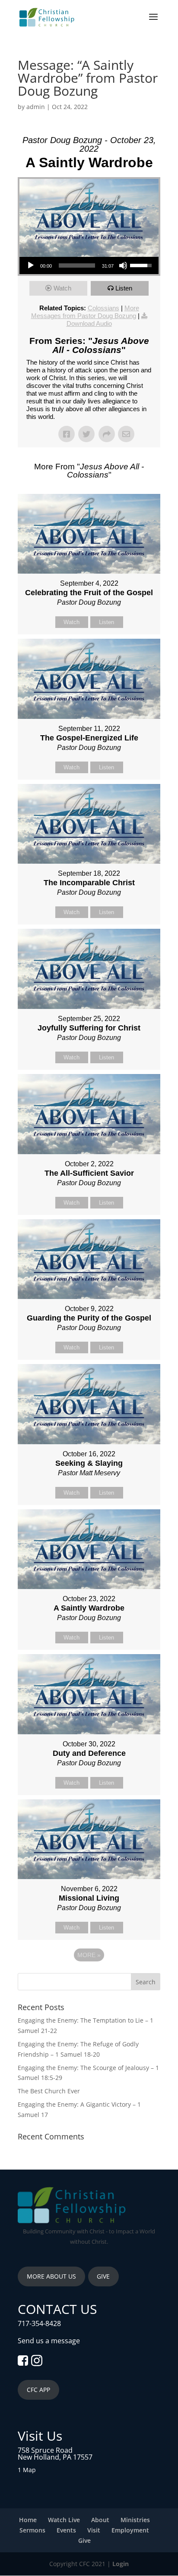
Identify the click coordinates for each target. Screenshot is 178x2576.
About (100, 2520)
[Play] (31, 265)
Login (121, 2564)
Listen (124, 288)
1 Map (27, 2470)
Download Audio (89, 323)
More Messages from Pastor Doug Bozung (85, 312)
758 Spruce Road (45, 2450)
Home (28, 2520)
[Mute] (123, 265)
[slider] (77, 265)
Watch (62, 288)
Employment (130, 2530)
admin (36, 107)
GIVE (103, 2276)
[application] (89, 265)
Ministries (135, 2520)
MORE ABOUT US (51, 2276)
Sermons (32, 2530)
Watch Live (64, 2520)
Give (84, 2540)
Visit (94, 2530)
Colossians (103, 308)
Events (66, 2530)
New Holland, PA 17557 (55, 2457)
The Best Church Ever (49, 2091)
